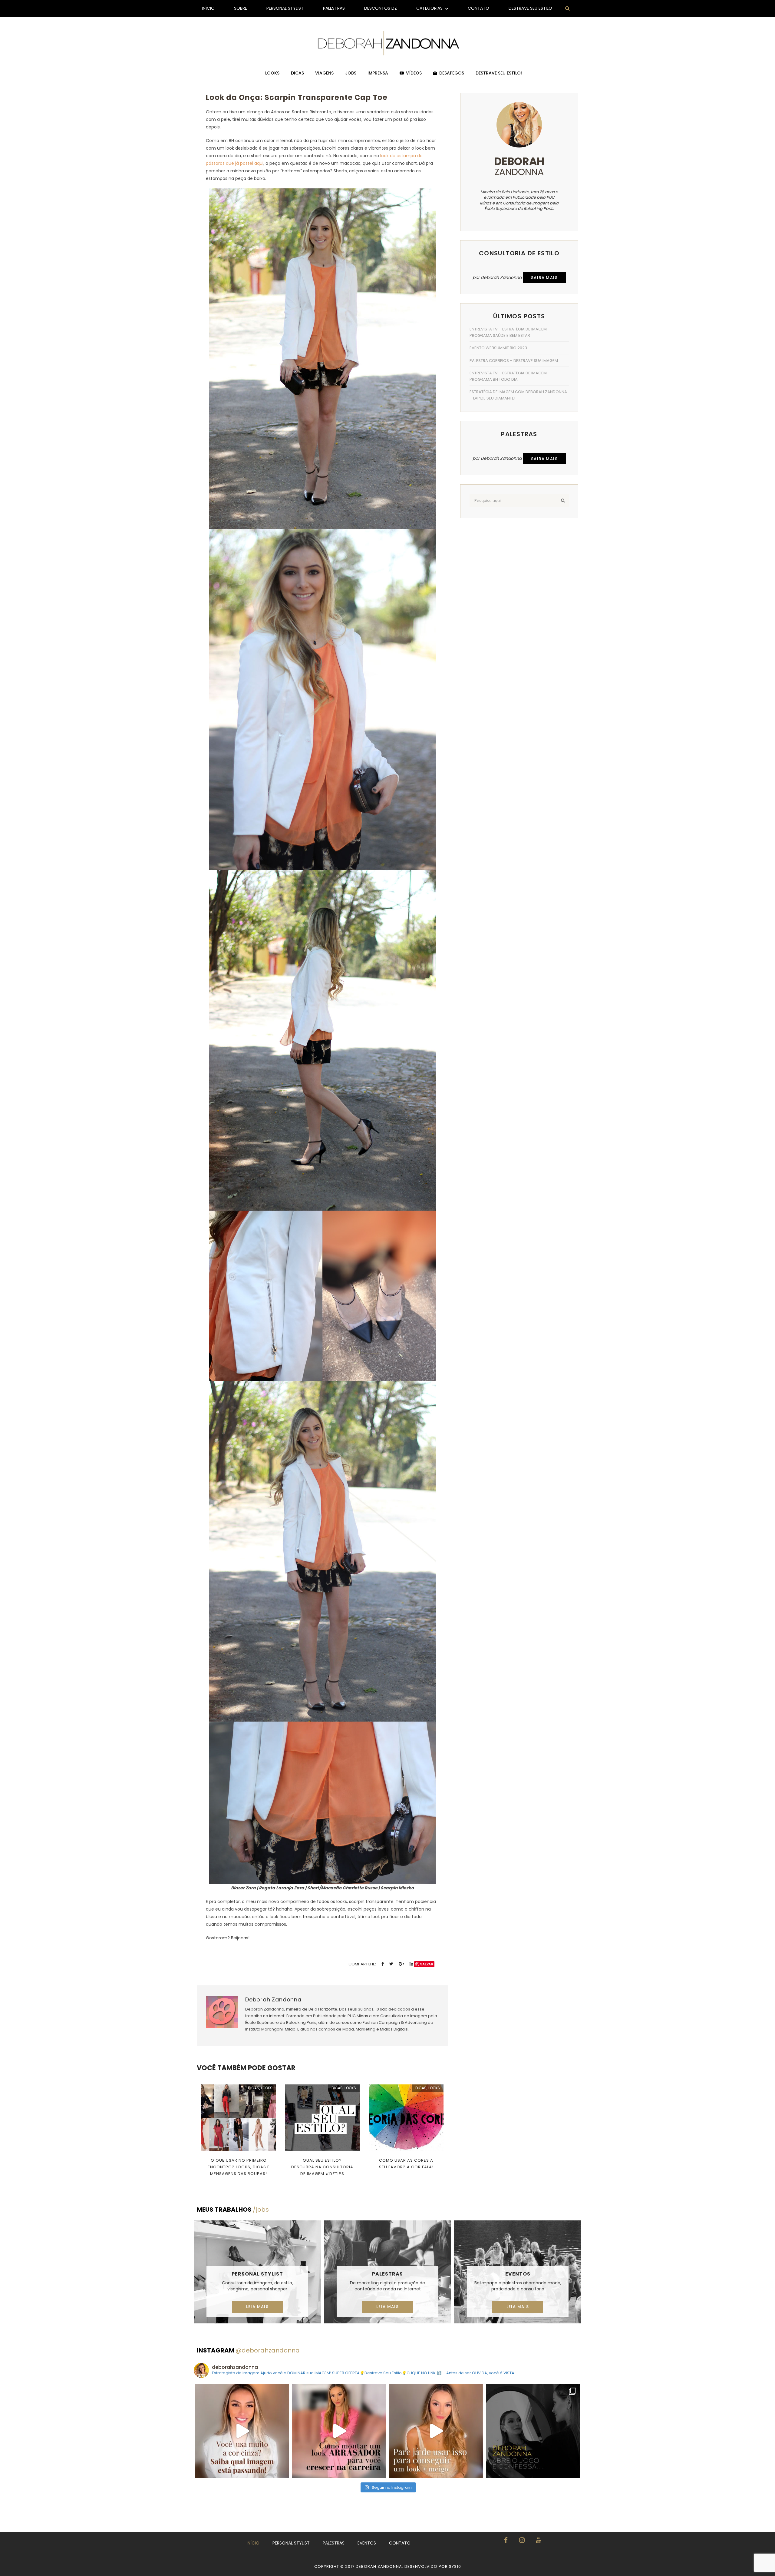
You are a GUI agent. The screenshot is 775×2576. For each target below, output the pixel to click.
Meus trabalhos (233, 2210)
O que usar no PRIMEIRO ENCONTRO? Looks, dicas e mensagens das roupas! (239, 2167)
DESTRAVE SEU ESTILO (530, 8)
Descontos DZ (381, 8)
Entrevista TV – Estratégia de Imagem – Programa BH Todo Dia (510, 376)
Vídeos (414, 73)
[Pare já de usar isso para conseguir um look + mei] (436, 2431)
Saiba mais (544, 278)
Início (208, 8)
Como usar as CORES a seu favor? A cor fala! (406, 2164)
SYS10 (455, 2566)
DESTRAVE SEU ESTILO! (499, 73)
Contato (478, 8)
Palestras (334, 8)
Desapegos (452, 73)
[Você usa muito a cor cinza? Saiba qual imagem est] (242, 2431)
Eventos (518, 2274)
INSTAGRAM (248, 2350)
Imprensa (378, 73)
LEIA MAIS (257, 2307)
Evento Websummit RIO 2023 (498, 348)
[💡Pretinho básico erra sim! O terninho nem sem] (533, 2431)
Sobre (241, 8)
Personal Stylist (285, 8)
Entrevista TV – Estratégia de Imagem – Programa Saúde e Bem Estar (510, 332)
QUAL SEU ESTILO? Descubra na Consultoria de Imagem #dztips (322, 2167)
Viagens (324, 73)
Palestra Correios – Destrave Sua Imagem (514, 361)
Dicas (297, 73)
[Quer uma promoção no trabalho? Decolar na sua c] (339, 2431)
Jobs (351, 73)
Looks (272, 73)
